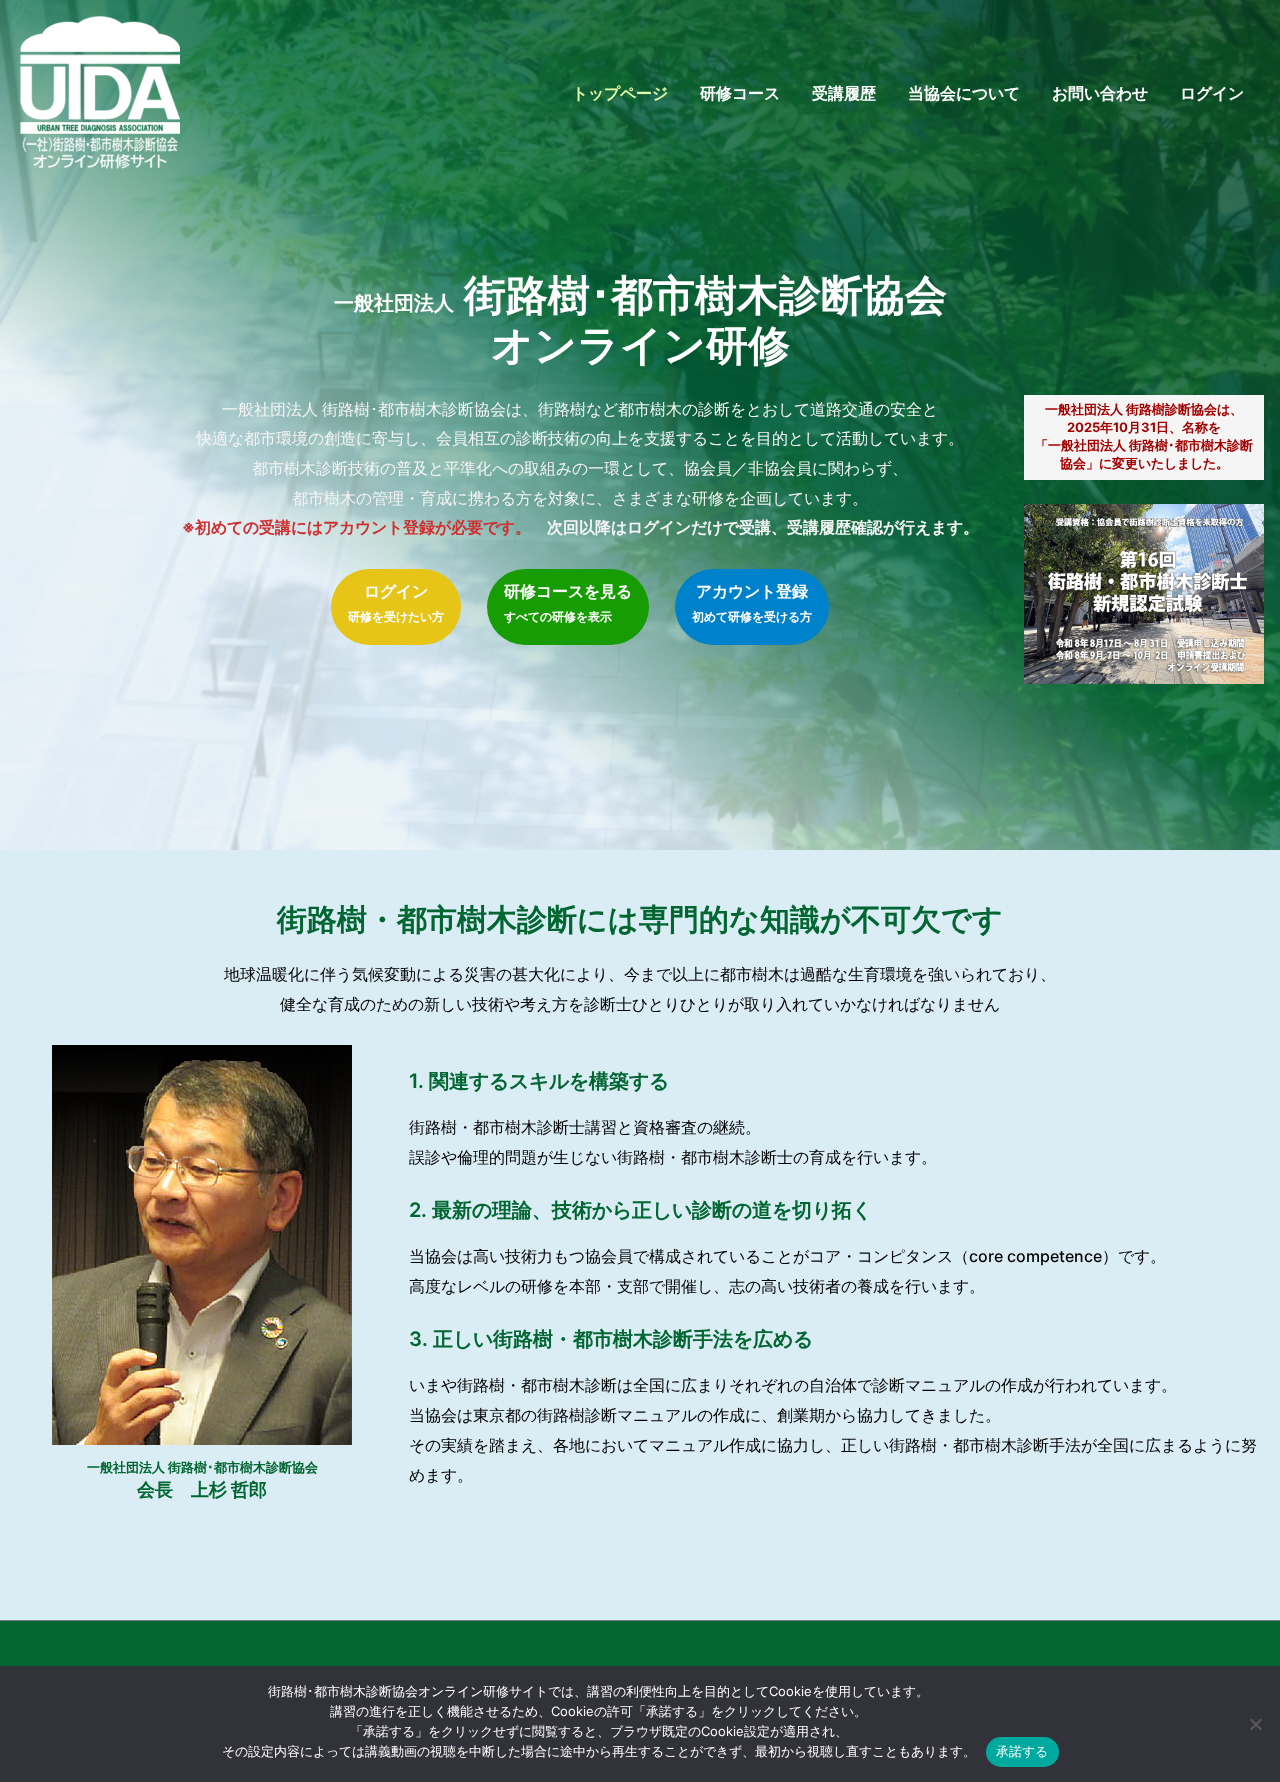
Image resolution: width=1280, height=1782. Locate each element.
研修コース (740, 93)
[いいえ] (1255, 1724)
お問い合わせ (1100, 93)
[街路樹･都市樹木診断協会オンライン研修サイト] (100, 91)
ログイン (1212, 93)
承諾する (1022, 1751)
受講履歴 (844, 93)
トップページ (620, 93)
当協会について (964, 93)
